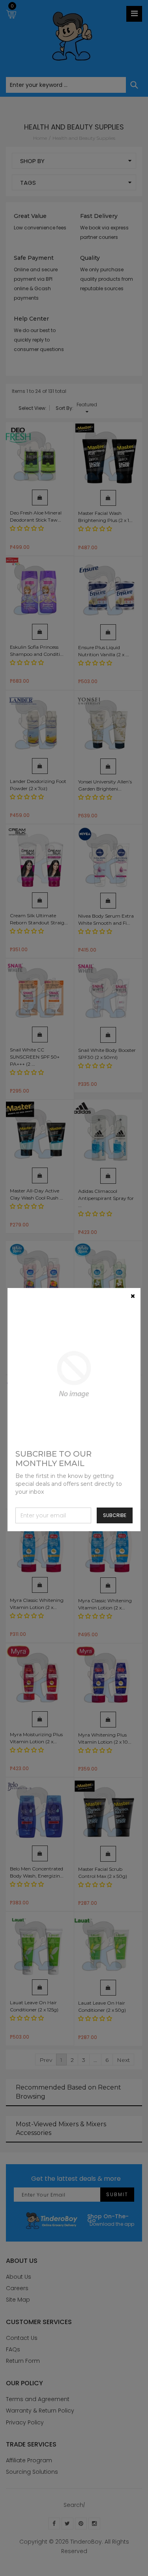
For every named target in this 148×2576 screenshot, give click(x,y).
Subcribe (115, 1515)
